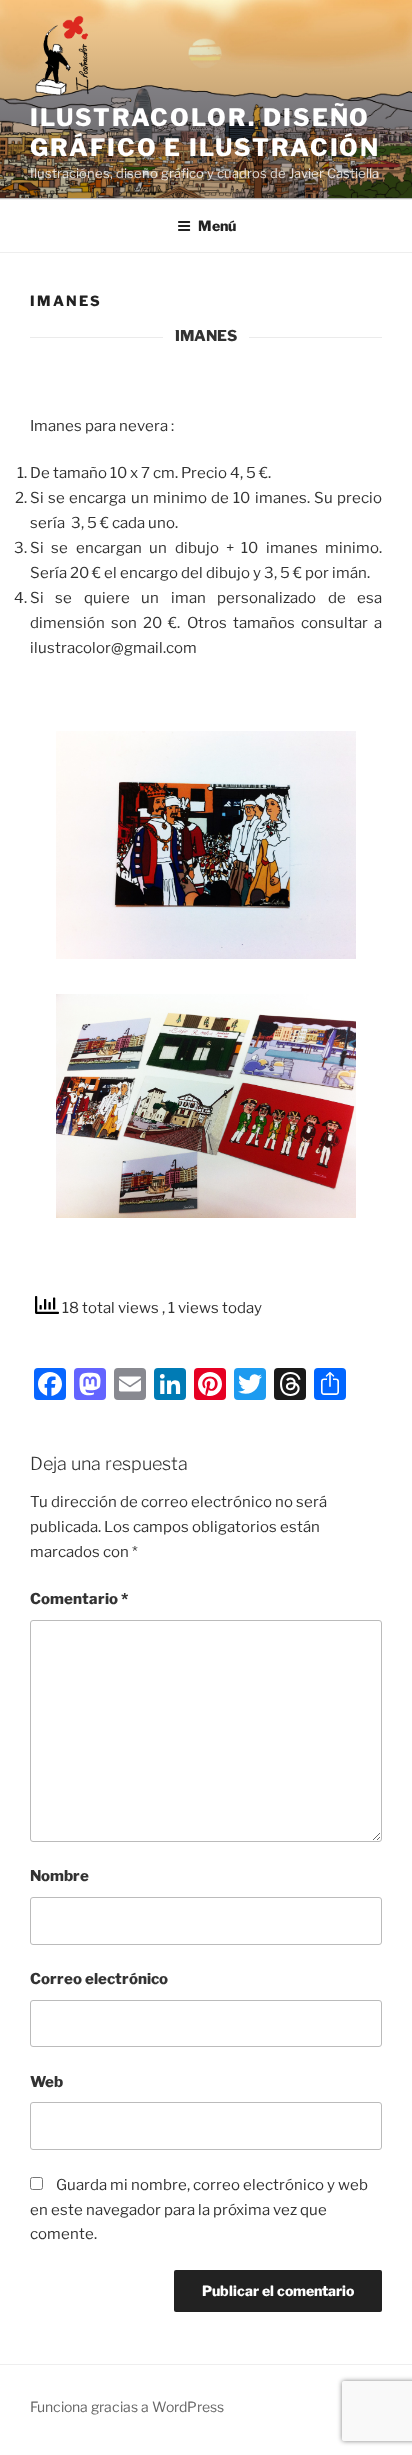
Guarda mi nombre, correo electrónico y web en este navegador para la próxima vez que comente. (199, 2210)
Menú (217, 225)
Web (46, 2082)
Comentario (79, 1599)
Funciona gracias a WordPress (127, 2406)
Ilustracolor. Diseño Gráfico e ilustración (205, 132)
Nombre (59, 1876)
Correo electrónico (99, 1979)
